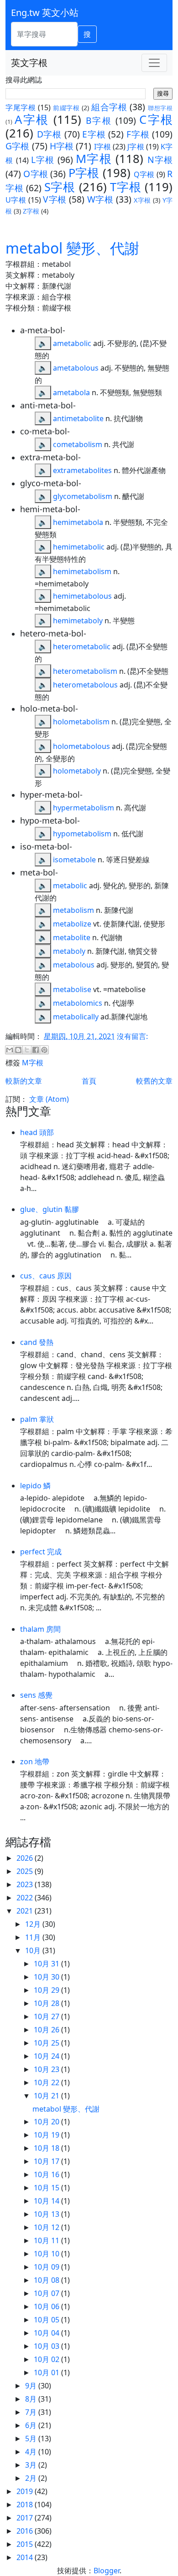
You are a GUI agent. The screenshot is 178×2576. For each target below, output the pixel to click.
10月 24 (47, 2056)
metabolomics (78, 1003)
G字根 (17, 146)
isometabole (74, 860)
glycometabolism (83, 496)
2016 (26, 2531)
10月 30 (47, 1977)
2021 (26, 1911)
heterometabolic (82, 647)
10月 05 (47, 2320)
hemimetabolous (82, 596)
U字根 (16, 200)
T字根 (126, 187)
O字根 (36, 174)
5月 (32, 2439)
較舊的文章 (154, 1081)
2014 (26, 2557)
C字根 (156, 120)
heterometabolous (85, 685)
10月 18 (47, 2148)
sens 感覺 (36, 1695)
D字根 (49, 134)
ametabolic (72, 343)
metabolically (76, 1017)
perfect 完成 (41, 1552)
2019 (26, 2491)
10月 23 (47, 2069)
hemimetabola (78, 522)
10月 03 (47, 2346)
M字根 (94, 159)
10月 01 (47, 2372)
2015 (26, 2544)
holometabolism (81, 722)
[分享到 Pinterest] (44, 1050)
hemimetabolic (79, 547)
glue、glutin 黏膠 (50, 1209)
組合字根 (109, 107)
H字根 (62, 146)
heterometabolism (85, 671)
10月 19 (47, 2135)
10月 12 (47, 2227)
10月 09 (47, 2267)
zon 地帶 (35, 1761)
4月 (32, 2452)
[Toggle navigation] (154, 63)
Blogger (107, 2571)
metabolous (74, 965)
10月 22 (47, 2082)
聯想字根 (160, 108)
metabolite (72, 937)
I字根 (102, 147)
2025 (26, 1871)
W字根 (100, 199)
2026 (26, 1858)
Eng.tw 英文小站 (45, 13)
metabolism (73, 910)
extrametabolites (82, 470)
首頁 (89, 1081)
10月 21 (47, 2096)
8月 (32, 2399)
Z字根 (31, 211)
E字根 (94, 134)
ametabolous (76, 368)
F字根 (138, 134)
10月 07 (47, 2293)
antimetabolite (78, 418)
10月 (34, 1950)
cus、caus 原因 (46, 1276)
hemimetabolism (82, 571)
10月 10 (47, 2254)
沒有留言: (132, 1036)
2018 (26, 2505)
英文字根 (29, 63)
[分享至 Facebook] (36, 1050)
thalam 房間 (40, 1629)
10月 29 (47, 1990)
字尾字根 (21, 107)
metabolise (72, 989)
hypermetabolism (84, 808)
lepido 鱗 (35, 1486)
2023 (26, 1884)
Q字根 (144, 174)
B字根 (99, 120)
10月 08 (47, 2280)
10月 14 (47, 2201)
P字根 (84, 173)
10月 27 (47, 2016)
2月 (32, 2478)
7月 (32, 2412)
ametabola (71, 392)
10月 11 (47, 2240)
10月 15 (47, 2188)
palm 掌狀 (37, 1419)
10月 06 (47, 2306)
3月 (32, 2465)
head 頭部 (37, 1132)
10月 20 (47, 2122)
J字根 (136, 147)
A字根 (32, 120)
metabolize (72, 924)
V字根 (55, 199)
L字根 (43, 160)
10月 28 (47, 2003)
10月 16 (47, 2174)
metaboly (69, 951)
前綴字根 (66, 108)
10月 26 (47, 2030)
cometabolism (78, 444)
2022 (26, 1898)
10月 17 (47, 2161)
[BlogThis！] (18, 1050)
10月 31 (47, 1964)
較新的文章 (24, 1081)
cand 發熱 (37, 1342)
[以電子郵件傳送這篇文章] (10, 1050)
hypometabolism (82, 834)
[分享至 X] (27, 1050)
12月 (34, 1924)
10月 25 (47, 2043)
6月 (32, 2425)
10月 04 (47, 2333)
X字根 (142, 200)
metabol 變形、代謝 (72, 248)
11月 (34, 1937)
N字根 (160, 160)
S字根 (60, 187)
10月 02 (47, 2359)
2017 (26, 2518)
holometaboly (77, 771)
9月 (32, 2386)
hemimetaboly (78, 621)
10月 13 (47, 2214)
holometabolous (81, 746)
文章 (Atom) (49, 1099)
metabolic (70, 886)
